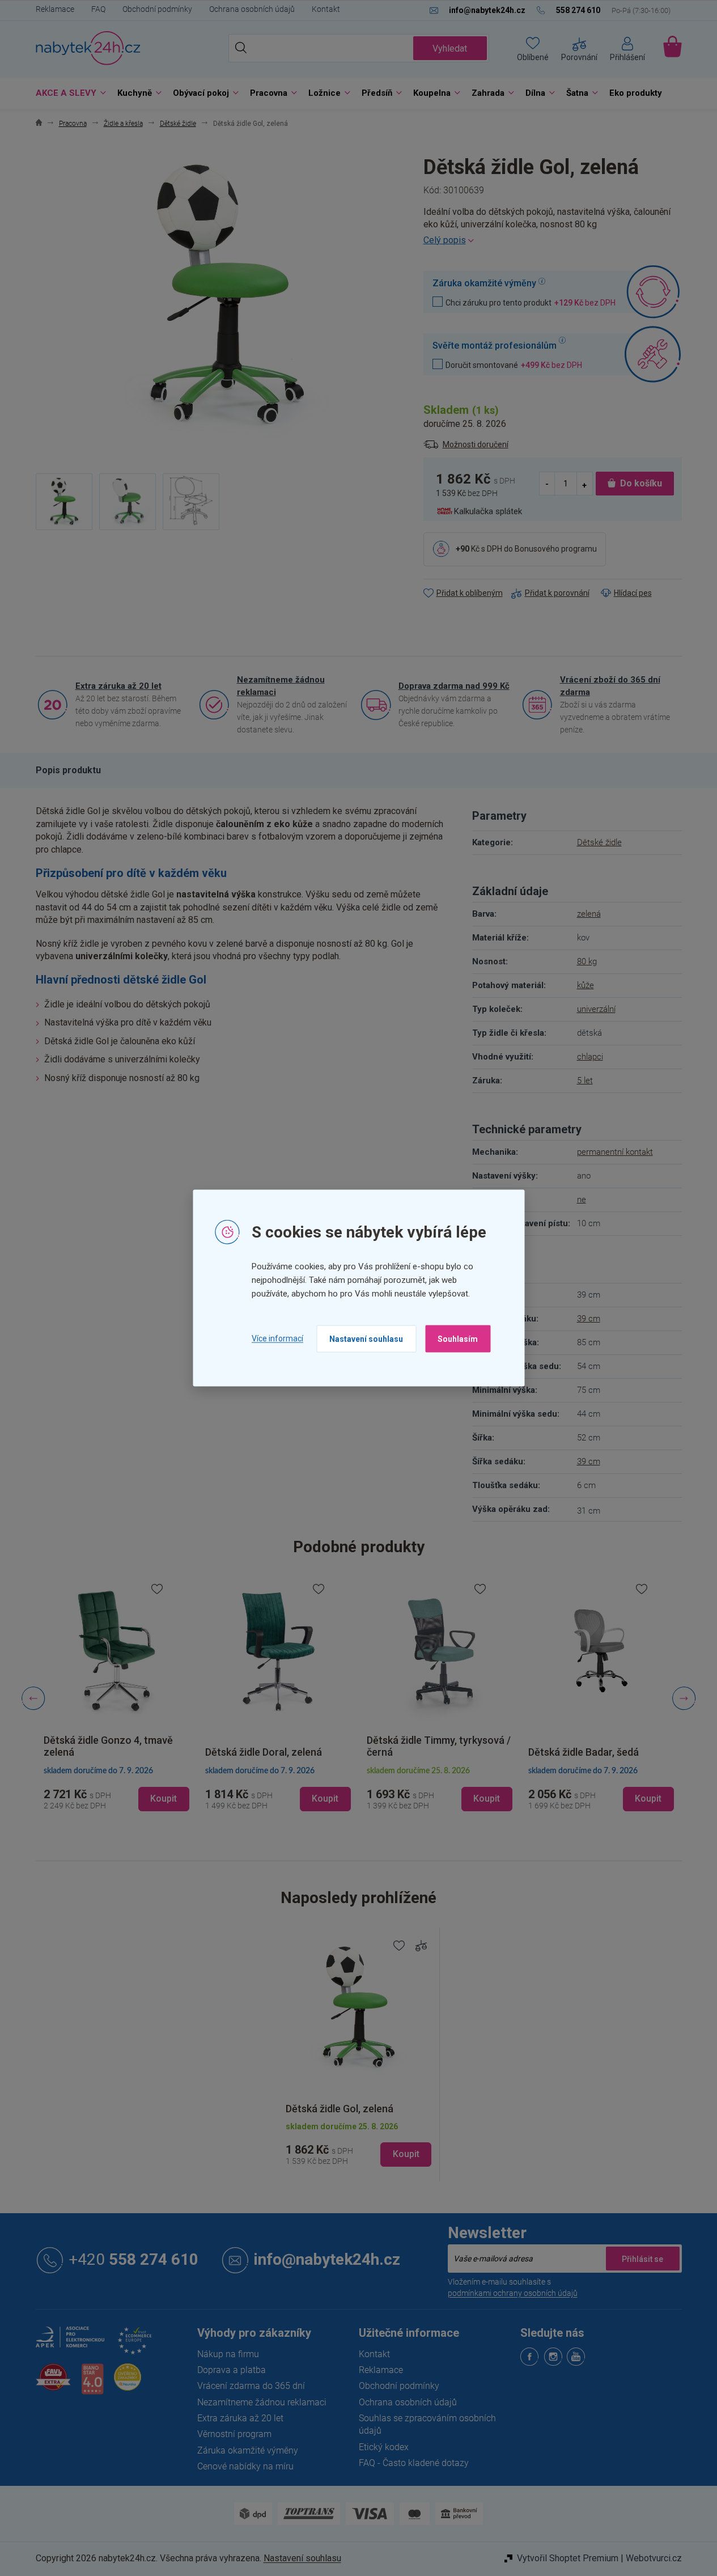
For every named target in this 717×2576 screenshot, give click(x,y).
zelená (589, 914)
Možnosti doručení (476, 444)
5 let (585, 1081)
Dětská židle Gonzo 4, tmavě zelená (108, 1746)
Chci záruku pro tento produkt (531, 302)
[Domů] (39, 124)
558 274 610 (133, 2260)
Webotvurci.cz (654, 2558)
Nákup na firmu (228, 2354)
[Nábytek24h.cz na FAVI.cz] (53, 2384)
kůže (586, 985)
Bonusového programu (556, 549)
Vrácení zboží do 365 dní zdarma (610, 686)
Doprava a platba (232, 2370)
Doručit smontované (514, 365)
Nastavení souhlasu (366, 1338)
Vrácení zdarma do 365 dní (251, 2386)
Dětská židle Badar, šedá (584, 1752)
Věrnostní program (234, 2434)
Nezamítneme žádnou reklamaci (281, 686)
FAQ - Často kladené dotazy (414, 2463)
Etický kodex (384, 2447)
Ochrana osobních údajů (252, 9)
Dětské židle (599, 842)
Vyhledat (450, 48)
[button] (116, 1789)
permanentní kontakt (615, 1152)
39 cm (589, 1319)
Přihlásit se (643, 2259)
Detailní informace (553, 240)
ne (582, 1200)
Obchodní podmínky (157, 9)
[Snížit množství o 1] (548, 484)
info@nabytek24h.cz (327, 2260)
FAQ (98, 9)
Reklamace (55, 9)
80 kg (587, 961)
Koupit (406, 2154)
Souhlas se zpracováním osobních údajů (427, 2424)
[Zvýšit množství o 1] (584, 484)
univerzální (596, 1009)
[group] (116, 1698)
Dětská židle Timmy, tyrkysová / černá (439, 1746)
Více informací (277, 1338)
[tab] (68, 770)
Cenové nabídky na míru (245, 2466)
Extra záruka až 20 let (118, 686)
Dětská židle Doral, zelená (264, 1752)
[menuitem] (68, 93)
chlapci (590, 1057)
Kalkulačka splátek (488, 511)
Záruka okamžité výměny (248, 2450)
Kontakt (326, 9)
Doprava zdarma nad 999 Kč (454, 686)
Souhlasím (458, 1338)
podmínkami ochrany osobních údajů (513, 2293)
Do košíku (641, 483)
